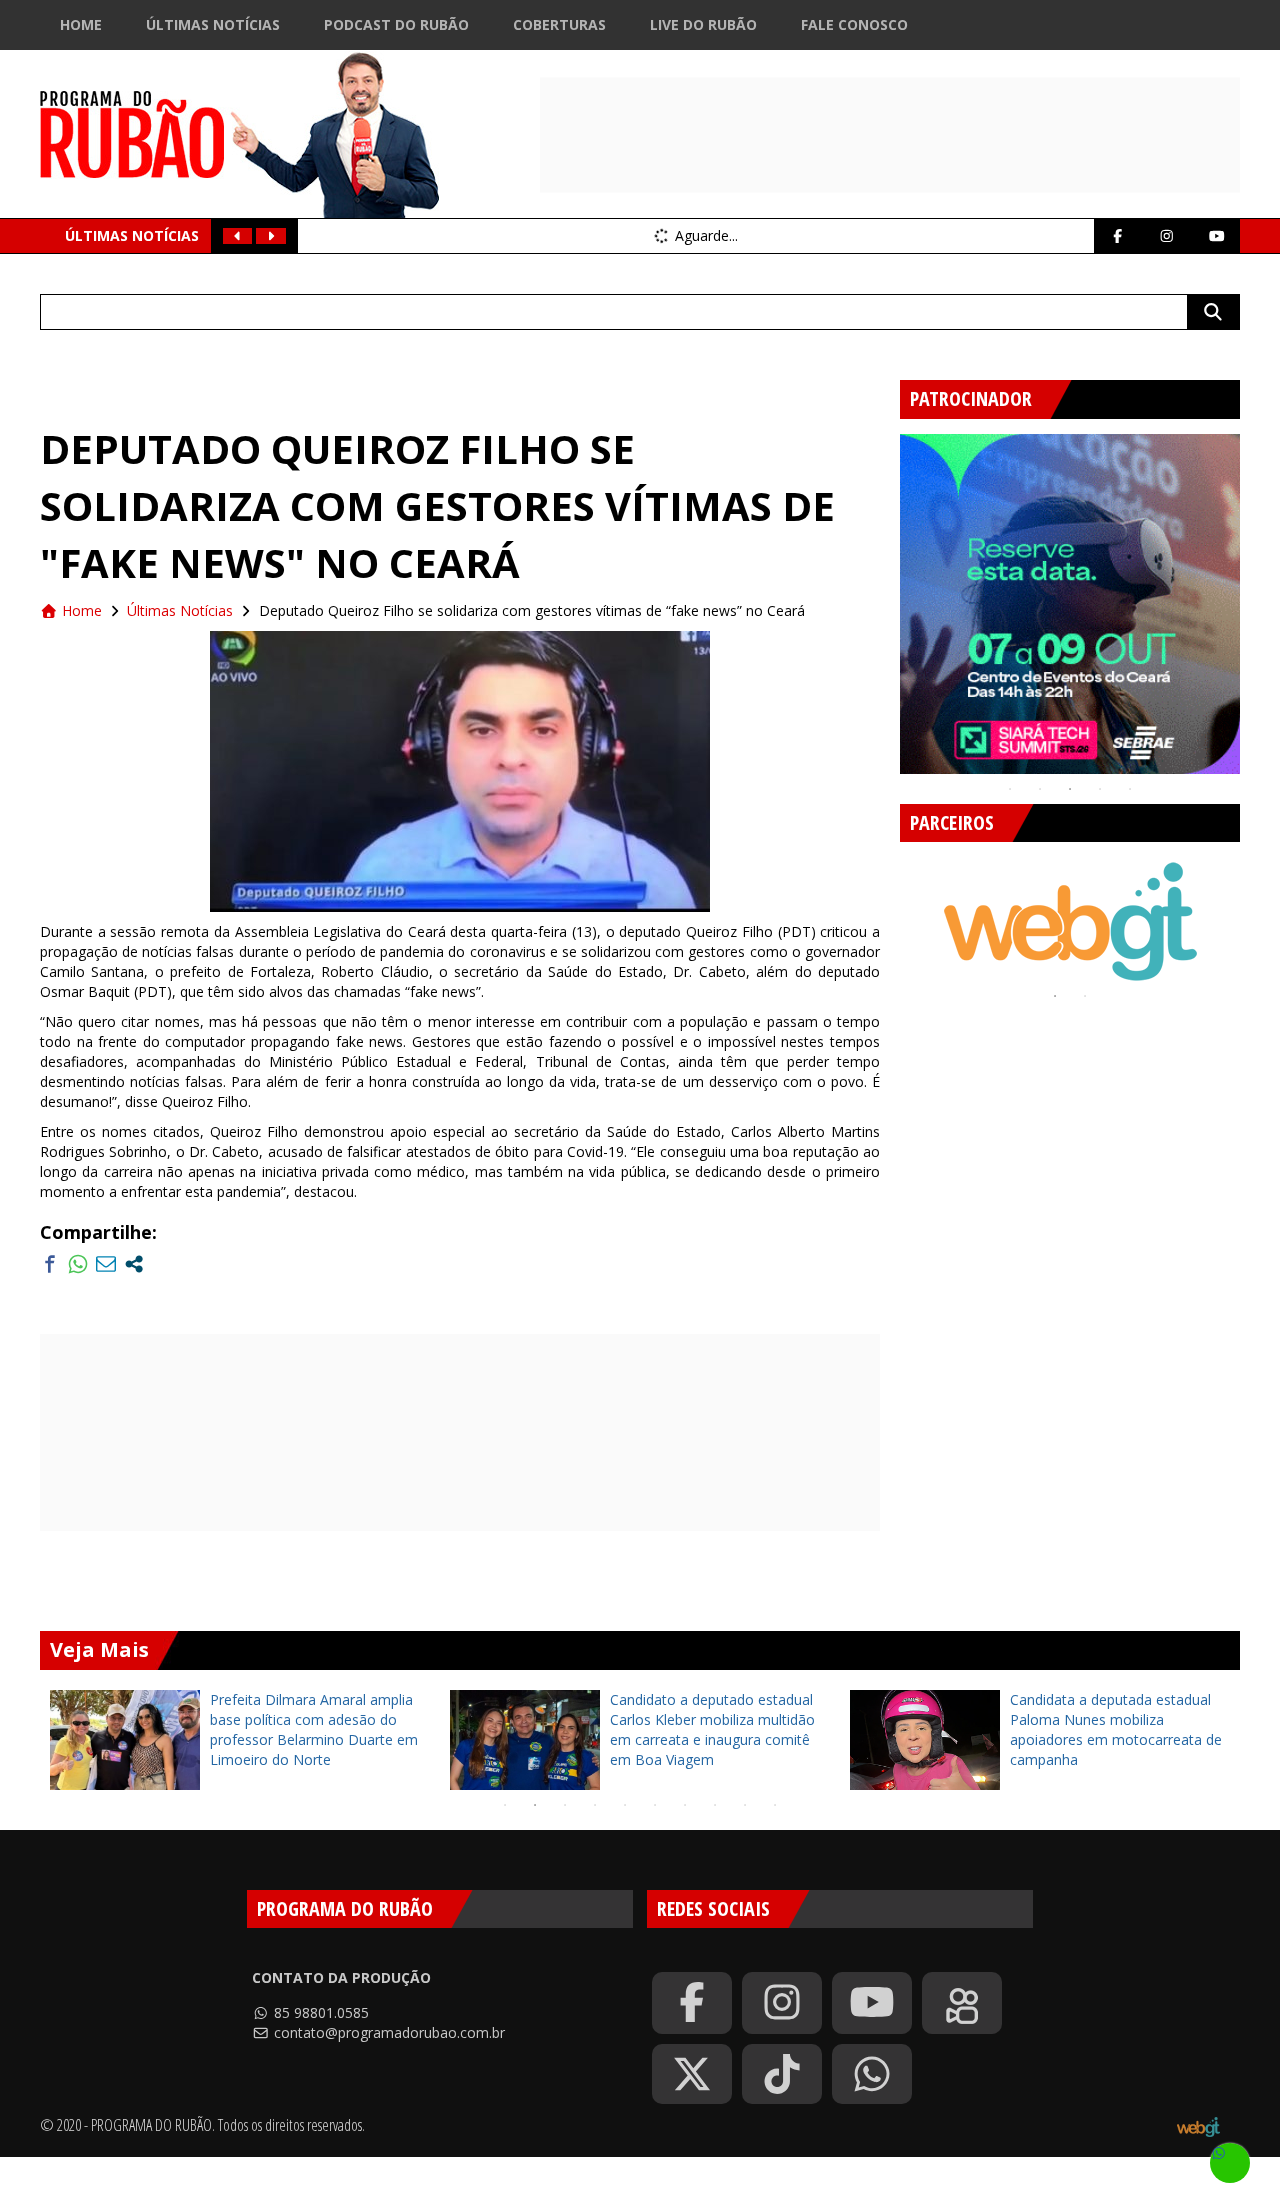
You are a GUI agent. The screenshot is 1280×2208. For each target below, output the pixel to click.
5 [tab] (1130, 789)
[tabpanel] (1070, 604)
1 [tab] (1010, 789)
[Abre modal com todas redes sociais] (134, 1264)
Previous (885, 596)
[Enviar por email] (106, 1264)
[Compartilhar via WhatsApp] (78, 1264)
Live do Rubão (703, 24)
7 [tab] (685, 1805)
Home (81, 24)
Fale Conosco (854, 24)
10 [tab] (775, 1805)
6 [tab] (655, 1805)
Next (1255, 596)
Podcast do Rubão (396, 24)
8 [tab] (715, 1805)
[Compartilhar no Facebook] (50, 1264)
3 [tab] (1070, 789)
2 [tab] (1040, 789)
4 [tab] (1100, 789)
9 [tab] (745, 1805)
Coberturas (559, 24)
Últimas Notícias (213, 24)
